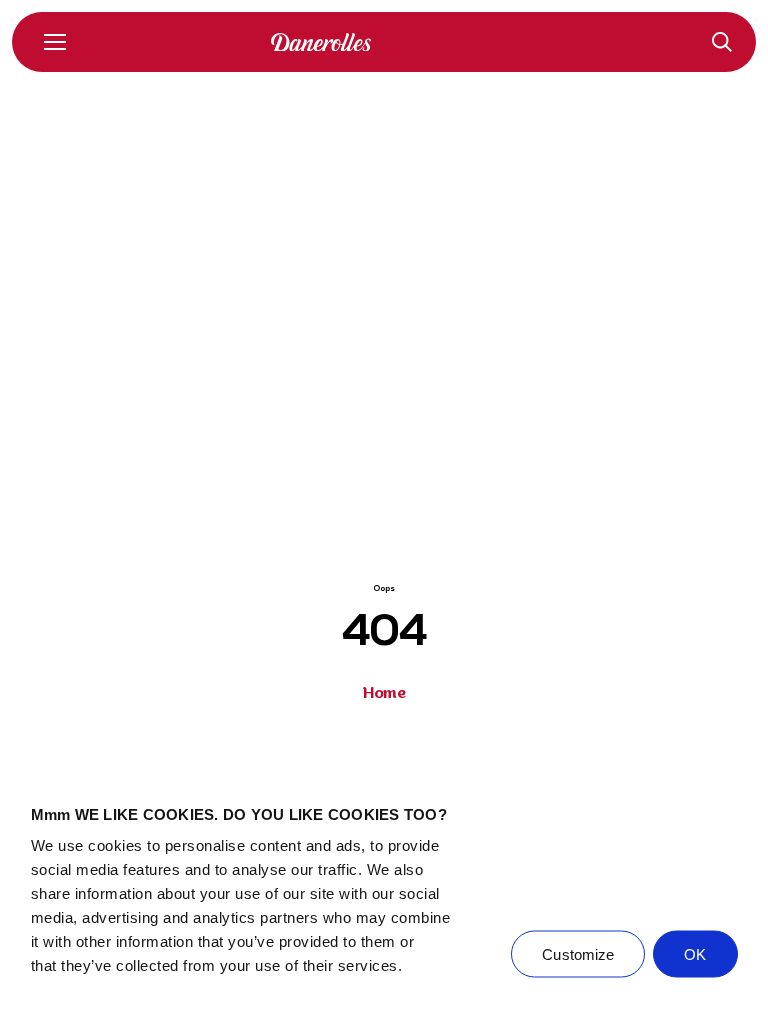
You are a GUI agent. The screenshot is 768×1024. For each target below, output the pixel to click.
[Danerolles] (384, 42)
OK (695, 954)
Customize (578, 954)
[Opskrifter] (722, 42)
